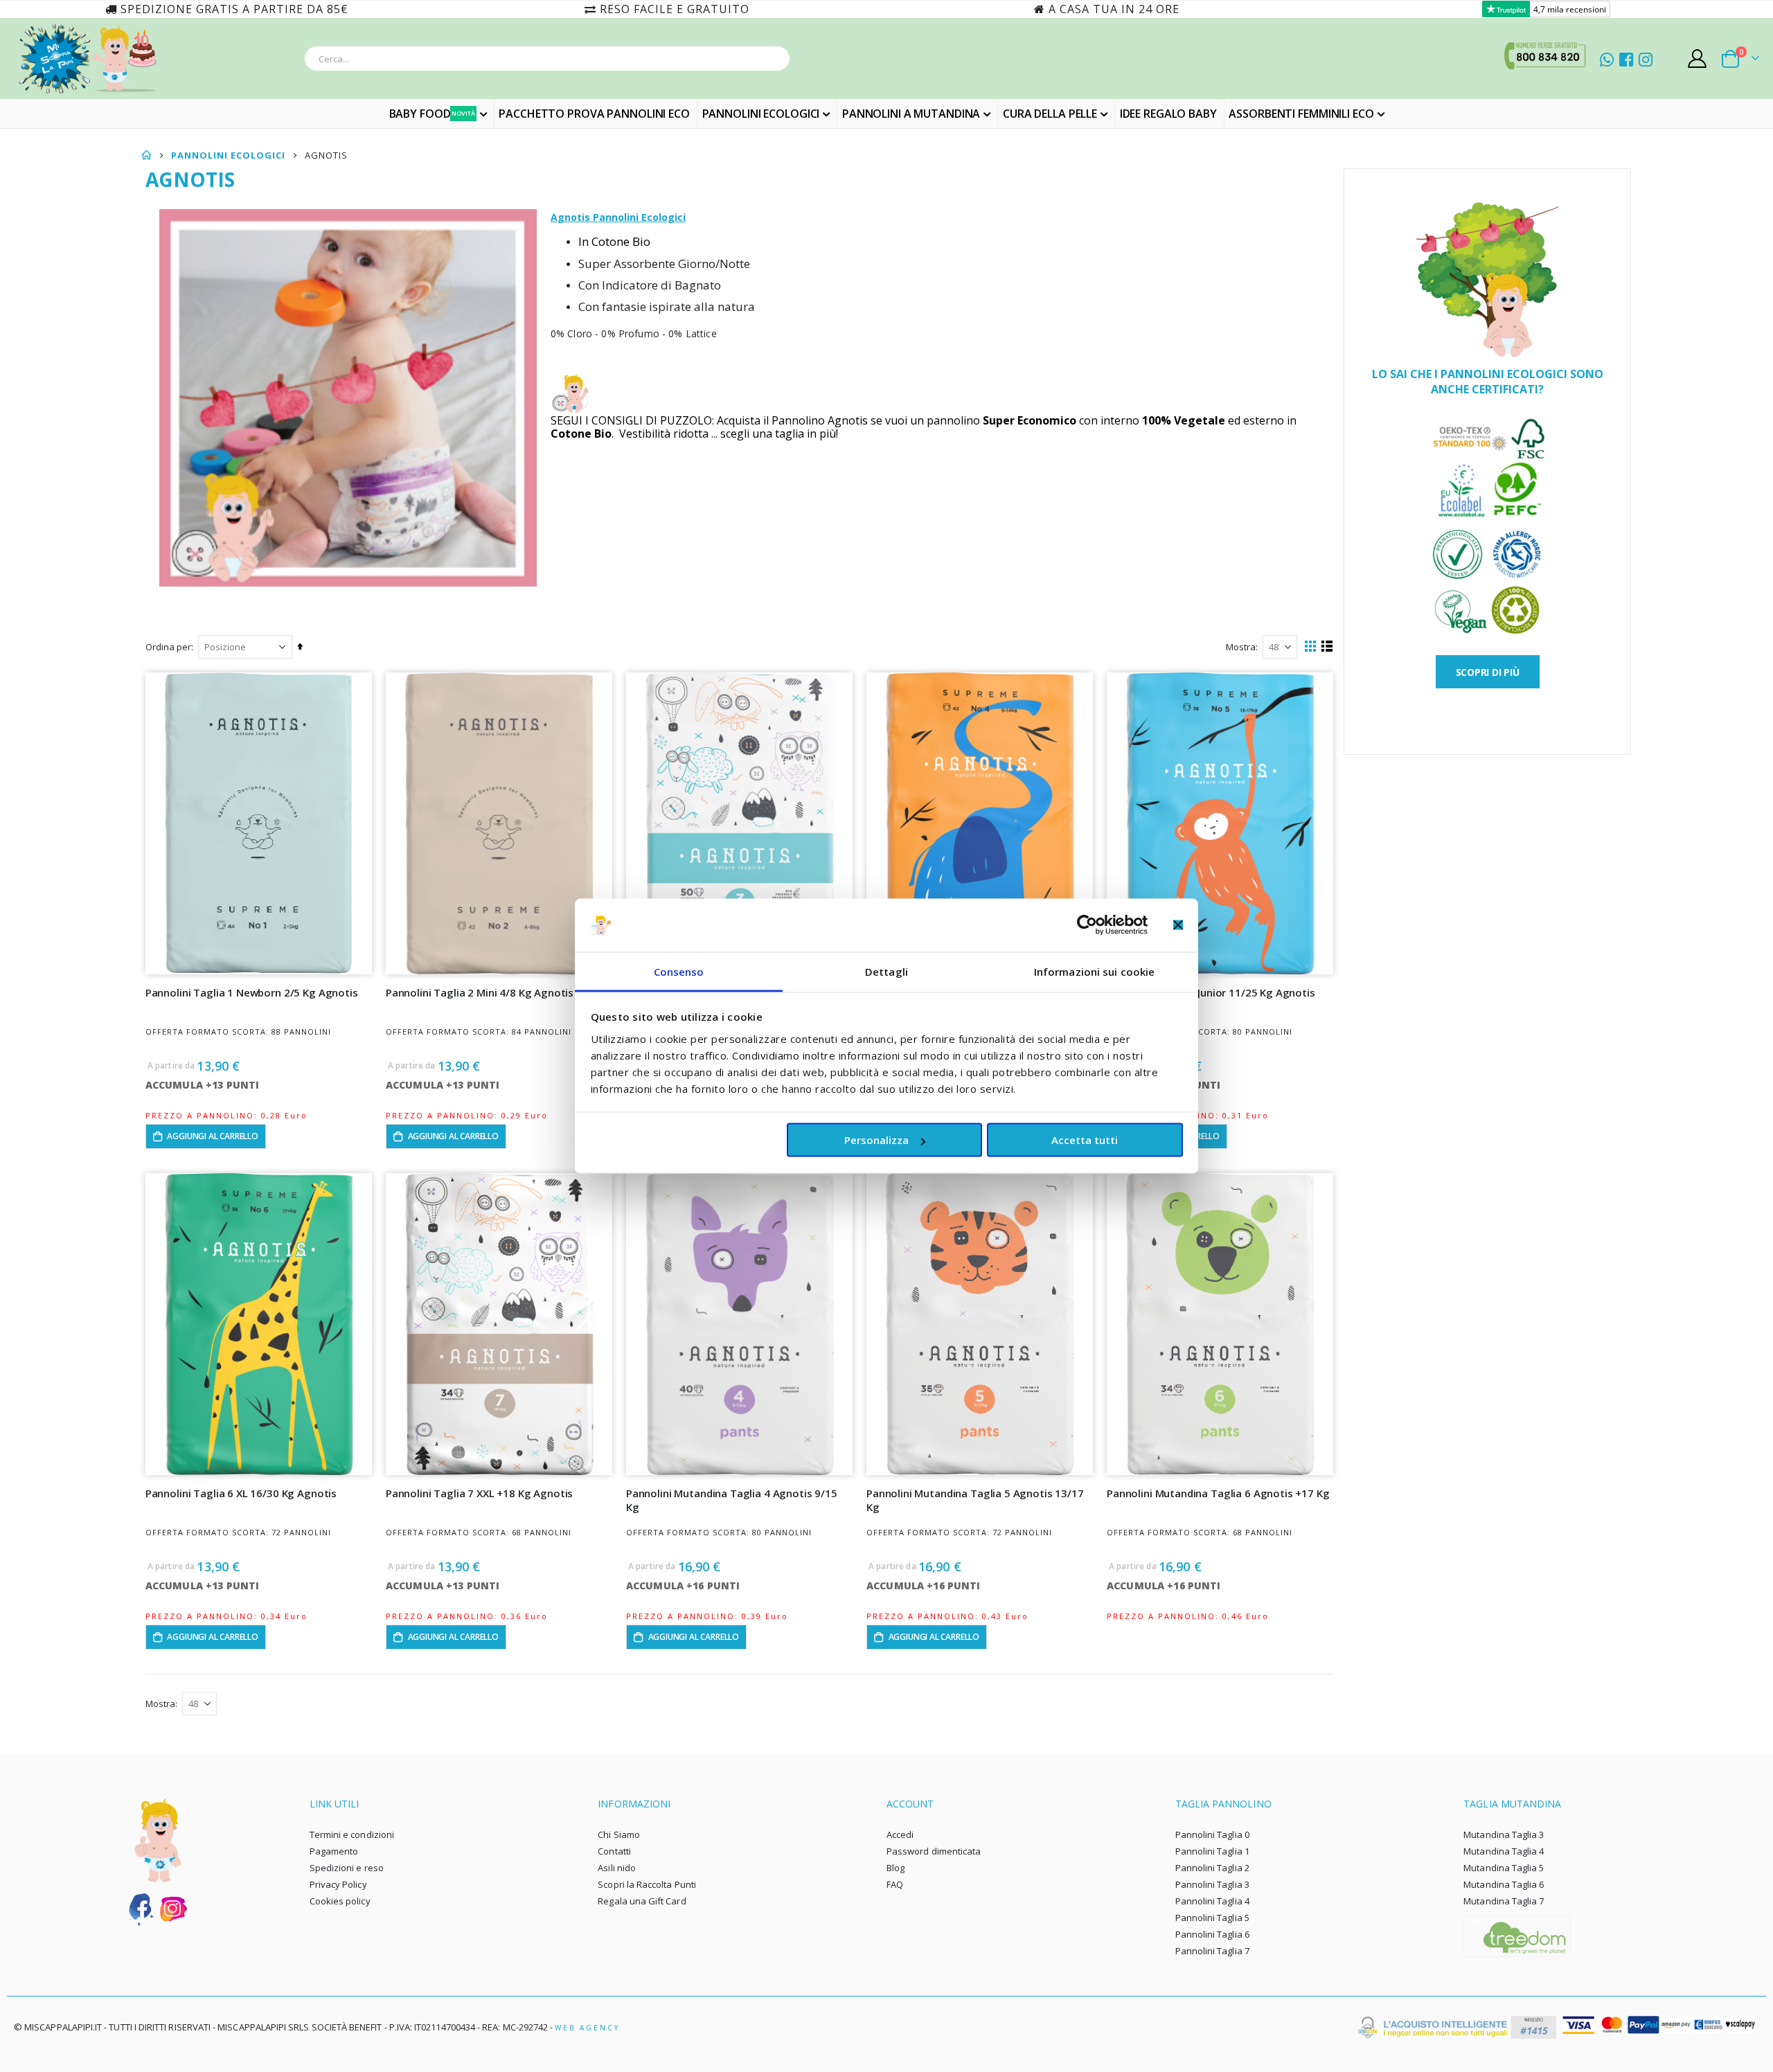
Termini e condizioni (352, 1834)
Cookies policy (340, 1901)
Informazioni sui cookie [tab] (1094, 971)
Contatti (614, 1851)
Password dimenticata (934, 1851)
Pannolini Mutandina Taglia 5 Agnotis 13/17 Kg (975, 1500)
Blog (896, 1868)
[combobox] (547, 59)
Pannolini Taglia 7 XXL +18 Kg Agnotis (479, 1493)
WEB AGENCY (587, 2028)
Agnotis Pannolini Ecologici (618, 217)
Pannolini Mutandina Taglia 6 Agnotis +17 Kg (1218, 1493)
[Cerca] (775, 61)
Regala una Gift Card (642, 1901)
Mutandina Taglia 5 (1504, 1868)
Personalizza (876, 1140)
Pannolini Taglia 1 (1212, 1851)
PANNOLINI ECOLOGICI (228, 155)
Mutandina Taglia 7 (1504, 1901)
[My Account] (1698, 59)
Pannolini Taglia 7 (1212, 1951)
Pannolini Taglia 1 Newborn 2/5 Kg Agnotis (252, 992)
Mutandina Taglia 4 (1504, 1851)
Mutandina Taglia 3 (1504, 1834)
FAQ (895, 1884)
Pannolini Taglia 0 (1212, 1834)
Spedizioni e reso (347, 1868)
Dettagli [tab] (886, 971)
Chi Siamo (619, 1834)
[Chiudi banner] (1178, 925)
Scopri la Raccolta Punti (647, 1884)
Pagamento (334, 1851)
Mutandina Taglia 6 (1504, 1884)
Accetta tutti (1085, 1140)
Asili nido (617, 1868)
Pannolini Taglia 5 (1212, 1918)
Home (147, 155)
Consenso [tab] (679, 971)
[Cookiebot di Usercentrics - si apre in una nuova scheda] (1087, 925)
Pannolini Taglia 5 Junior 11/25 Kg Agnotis (1211, 992)
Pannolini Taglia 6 (1212, 1934)
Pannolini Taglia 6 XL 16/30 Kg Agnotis (241, 1493)
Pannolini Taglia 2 (1212, 1868)
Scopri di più (1488, 672)
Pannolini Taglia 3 (1212, 1884)
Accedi (900, 1834)
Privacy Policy (338, 1884)
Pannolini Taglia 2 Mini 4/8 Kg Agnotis (480, 992)
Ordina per (168, 647)
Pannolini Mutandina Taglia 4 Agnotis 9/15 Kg (732, 1500)
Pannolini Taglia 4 (1212, 1901)
